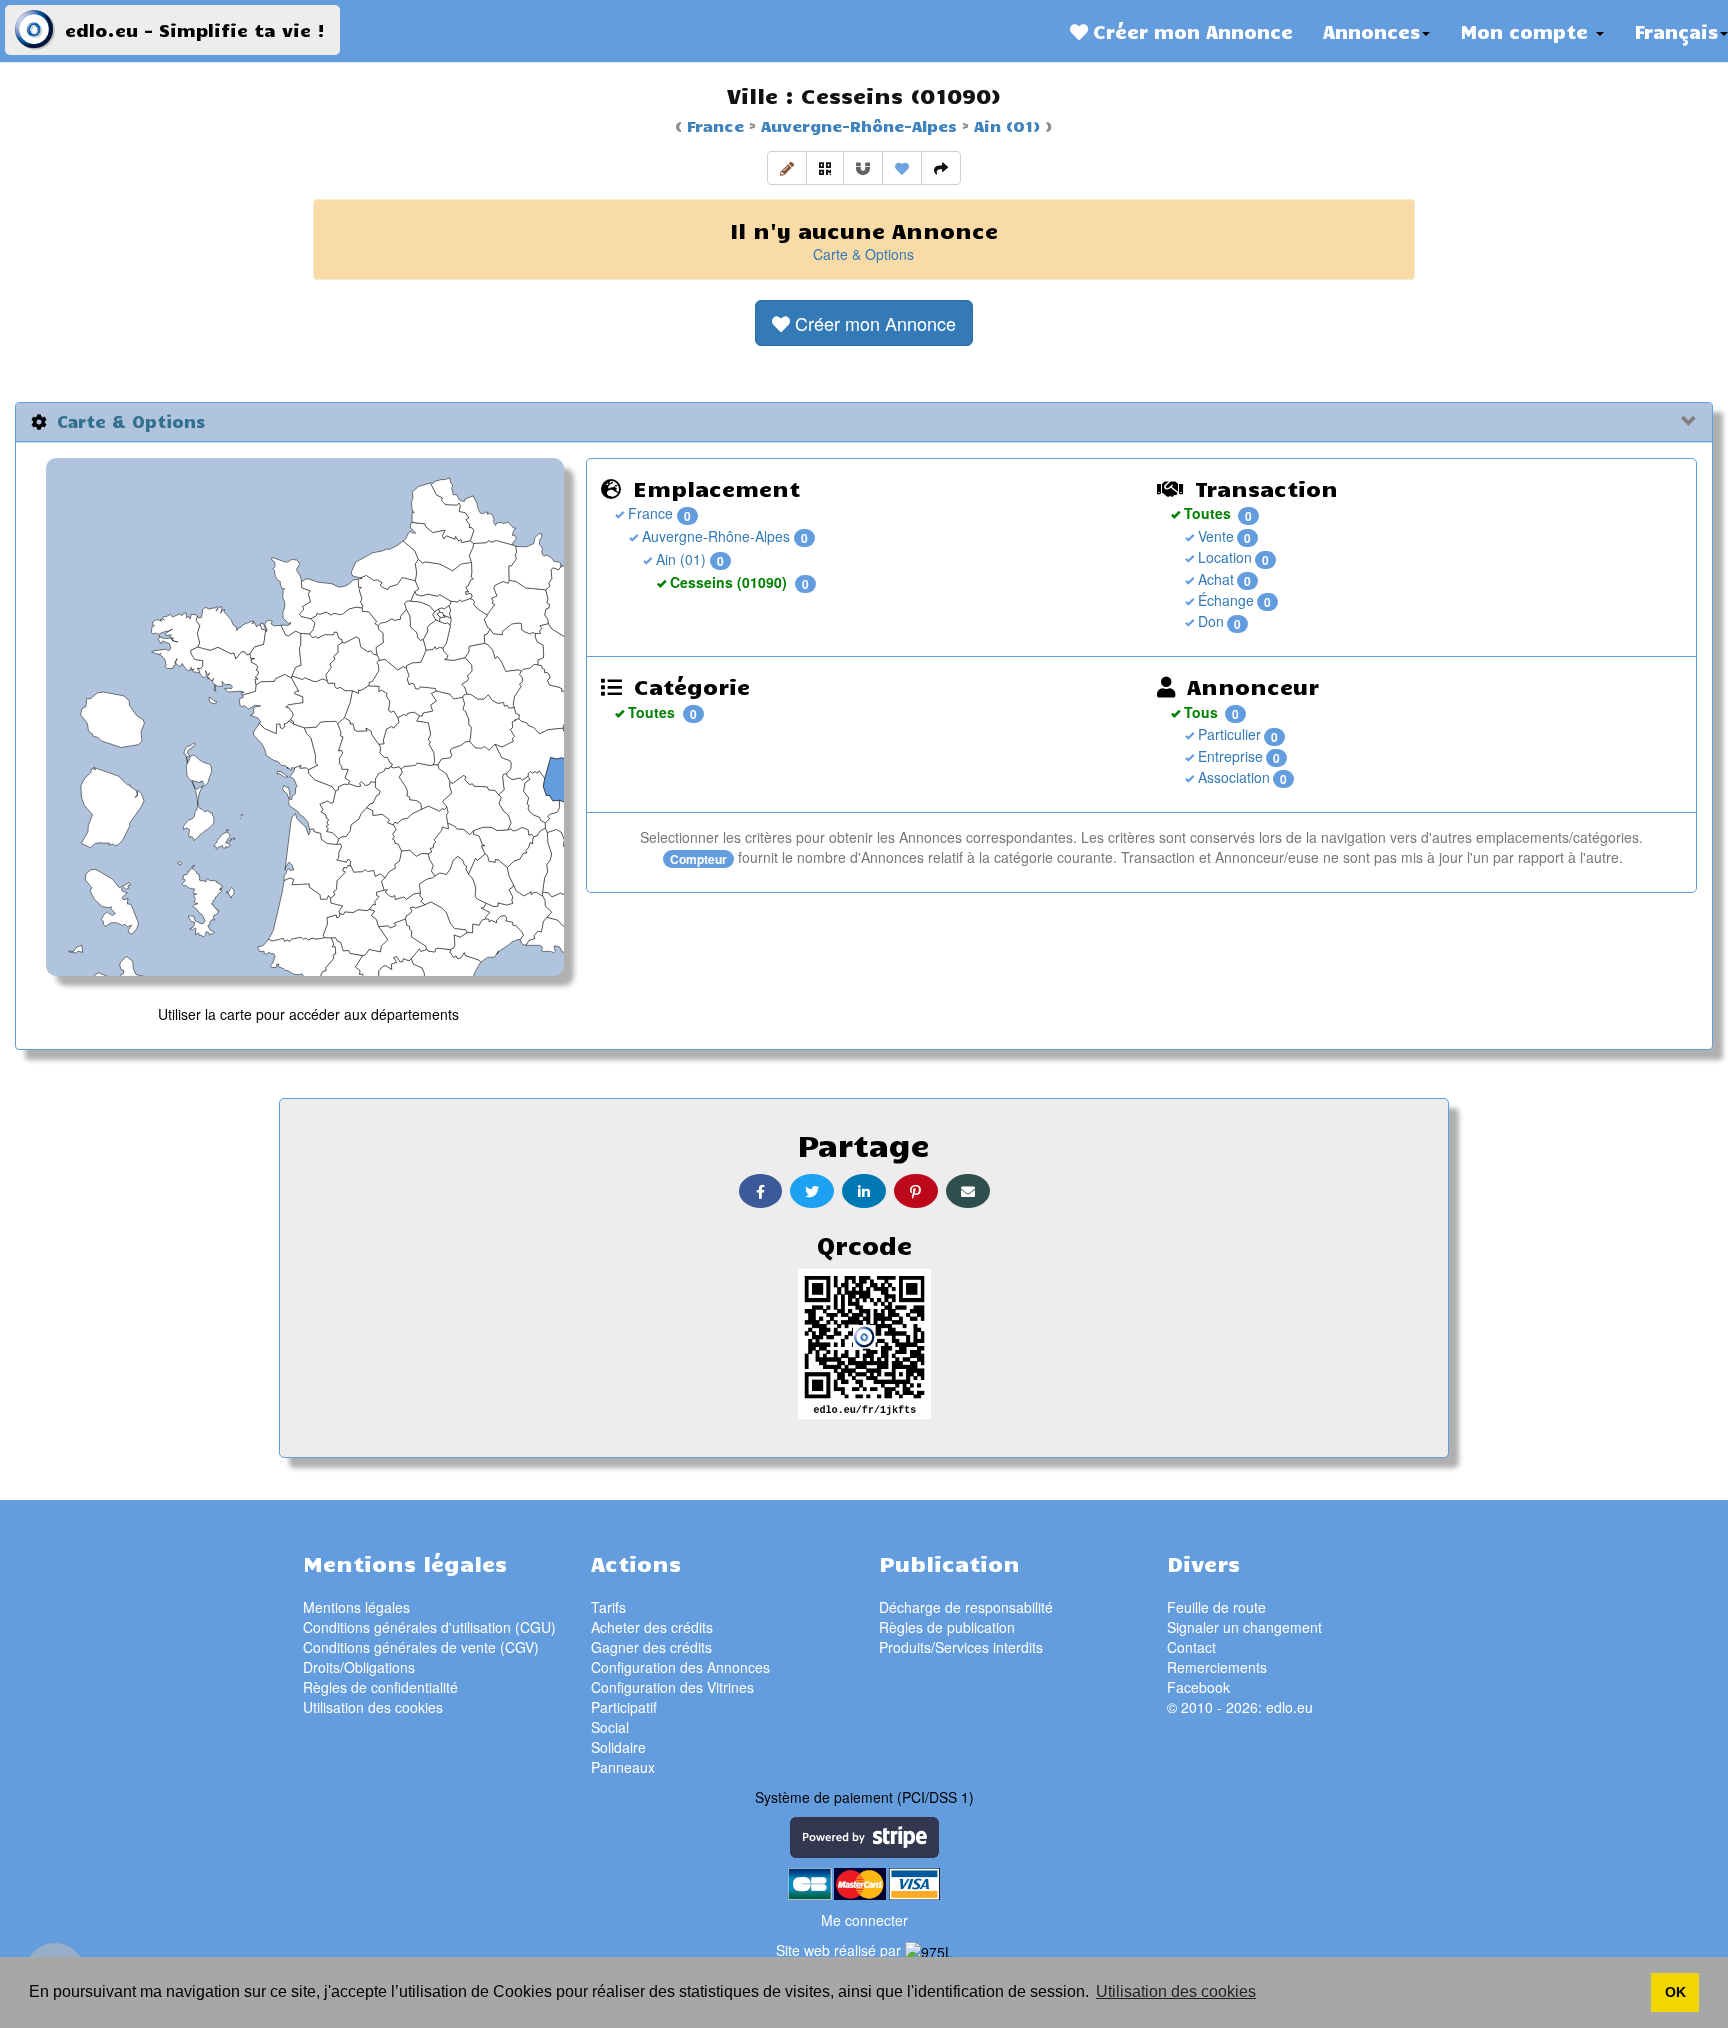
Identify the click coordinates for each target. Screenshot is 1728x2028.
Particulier (1227, 734)
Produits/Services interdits (961, 1647)
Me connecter (864, 1920)
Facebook (1198, 1687)
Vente (1214, 536)
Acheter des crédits (652, 1627)
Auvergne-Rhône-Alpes (856, 125)
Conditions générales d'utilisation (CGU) (429, 1627)
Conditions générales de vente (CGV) (421, 1647)
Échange (1224, 600)
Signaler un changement (1244, 1627)
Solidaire (618, 1747)
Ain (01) (1004, 125)
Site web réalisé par (840, 1950)
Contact (1191, 1647)
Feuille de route (1216, 1607)
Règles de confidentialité (380, 1687)
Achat (1214, 579)
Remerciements (1217, 1667)
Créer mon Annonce (1190, 31)
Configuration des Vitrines (672, 1687)
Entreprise (1228, 756)
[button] (787, 168)
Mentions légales (356, 1607)
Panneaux (623, 1767)
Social (610, 1727)
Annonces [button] (1371, 31)
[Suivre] (863, 168)
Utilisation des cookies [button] (1176, 1991)
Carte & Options (863, 254)
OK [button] (1675, 1992)
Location (1223, 557)
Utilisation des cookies (373, 1707)
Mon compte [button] (1527, 31)
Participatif (624, 1707)
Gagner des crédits (651, 1647)
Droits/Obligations (359, 1667)
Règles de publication (947, 1627)
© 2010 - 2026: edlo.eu (1240, 1707)
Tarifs (608, 1607)
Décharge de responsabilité (966, 1607)
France (715, 125)
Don (1209, 621)
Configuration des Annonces (680, 1667)
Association (1232, 777)
